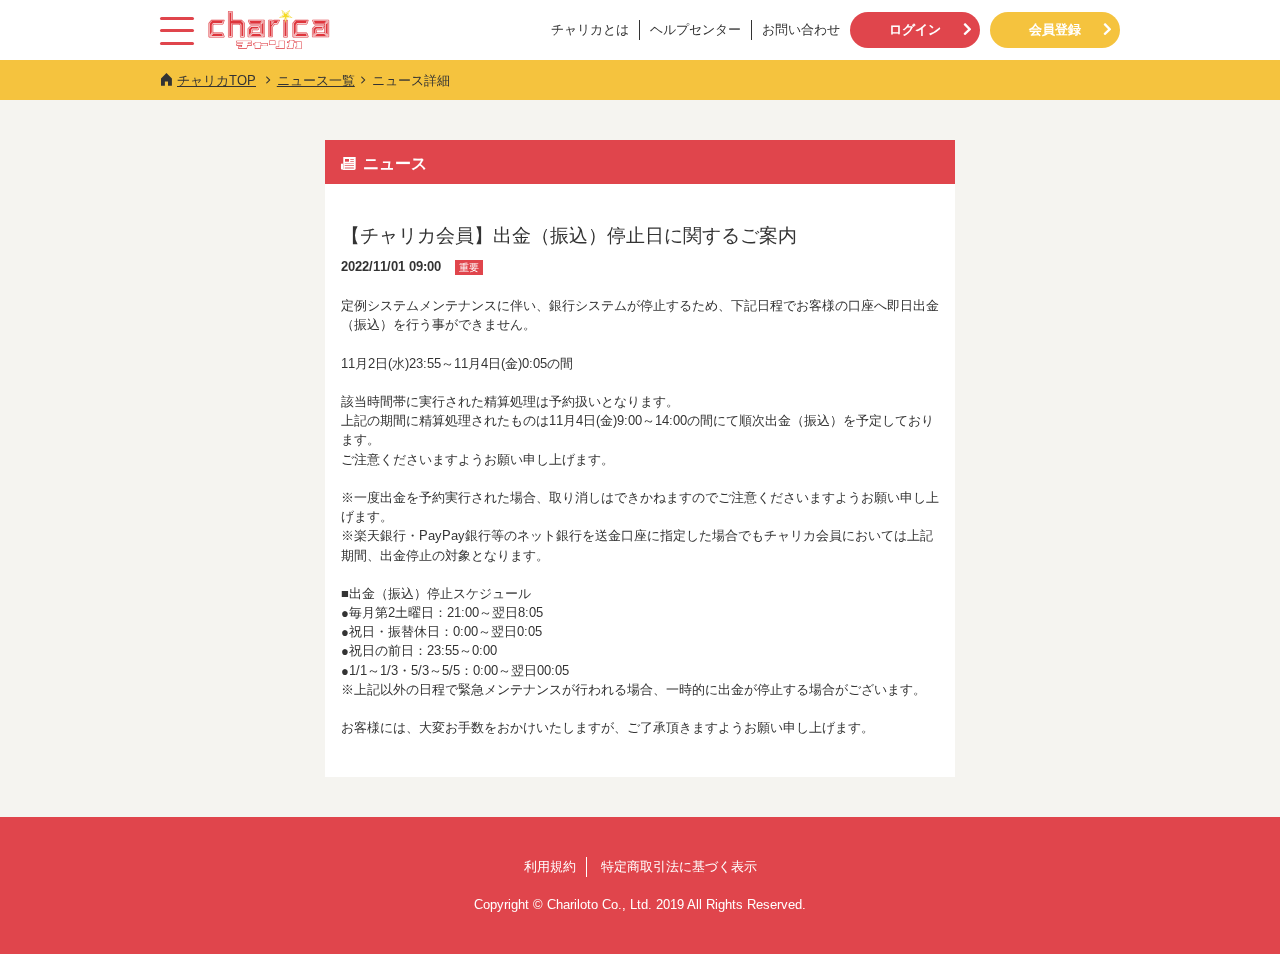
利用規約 (550, 866)
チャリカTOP (216, 80)
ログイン (915, 29)
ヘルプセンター (695, 29)
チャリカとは (590, 29)
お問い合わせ (801, 29)
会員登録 (1055, 29)
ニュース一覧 (316, 80)
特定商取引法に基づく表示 (679, 866)
